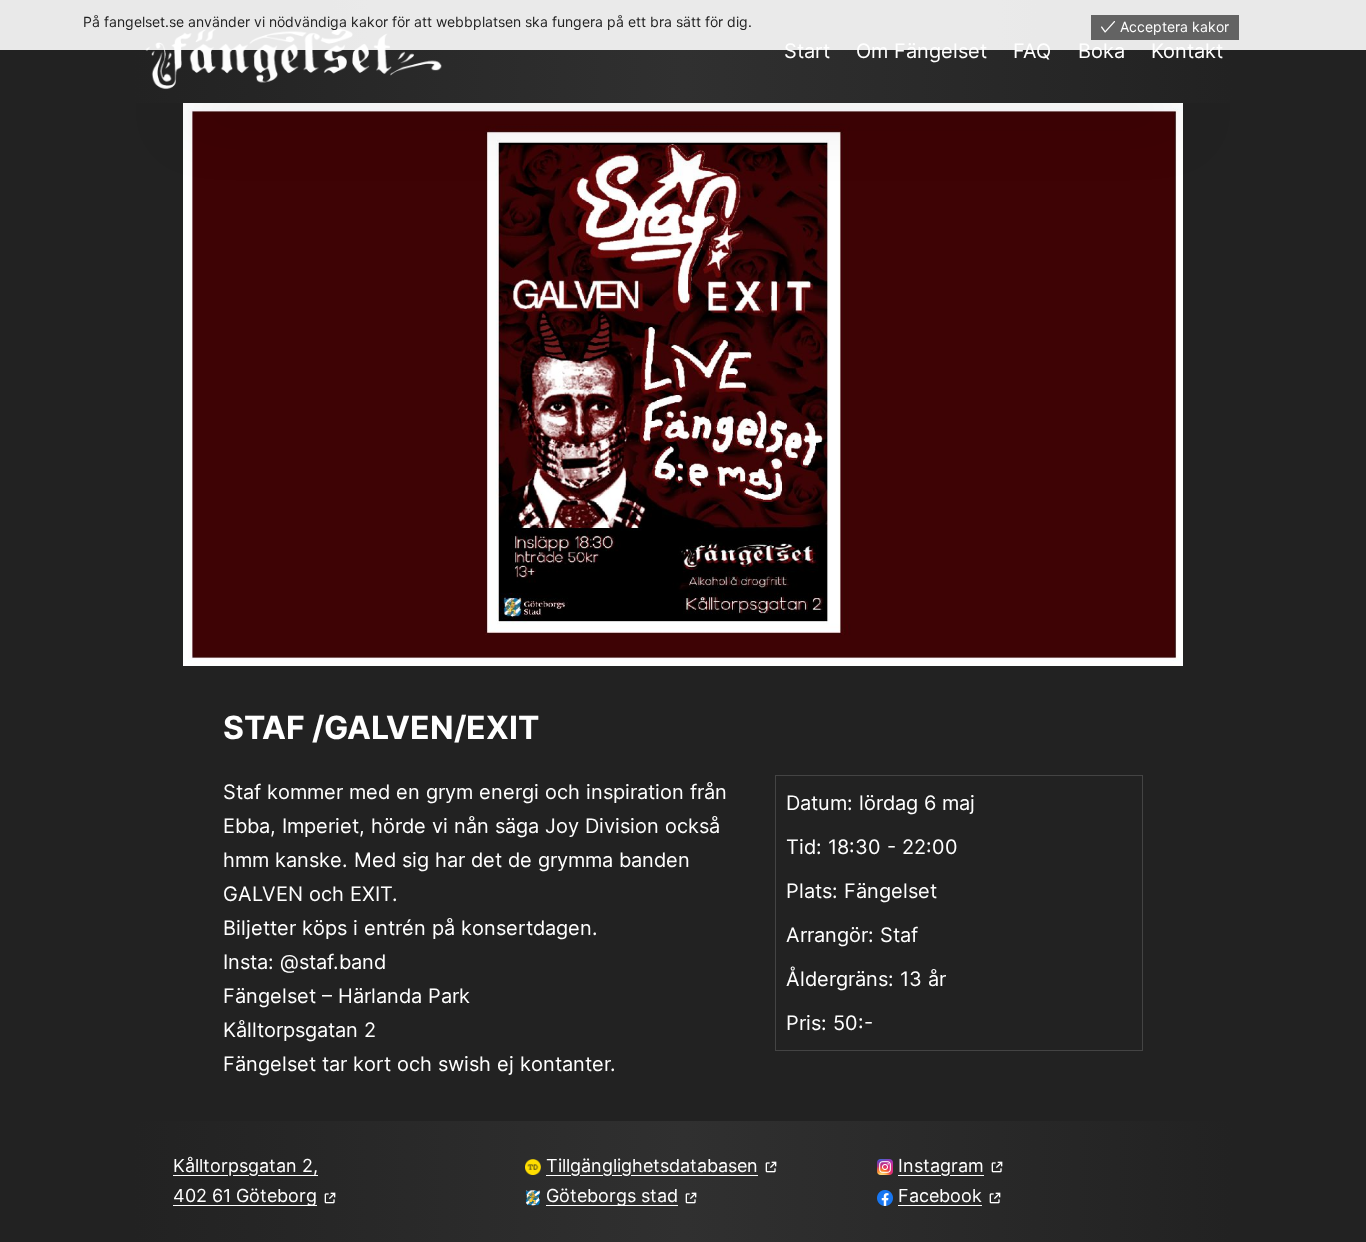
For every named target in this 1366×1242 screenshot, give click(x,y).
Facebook (940, 1195)
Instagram (941, 1165)
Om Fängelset (921, 51)
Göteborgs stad (612, 1195)
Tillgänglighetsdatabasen (652, 1165)
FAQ (1032, 51)
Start (807, 51)
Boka (1101, 51)
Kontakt (1187, 51)
